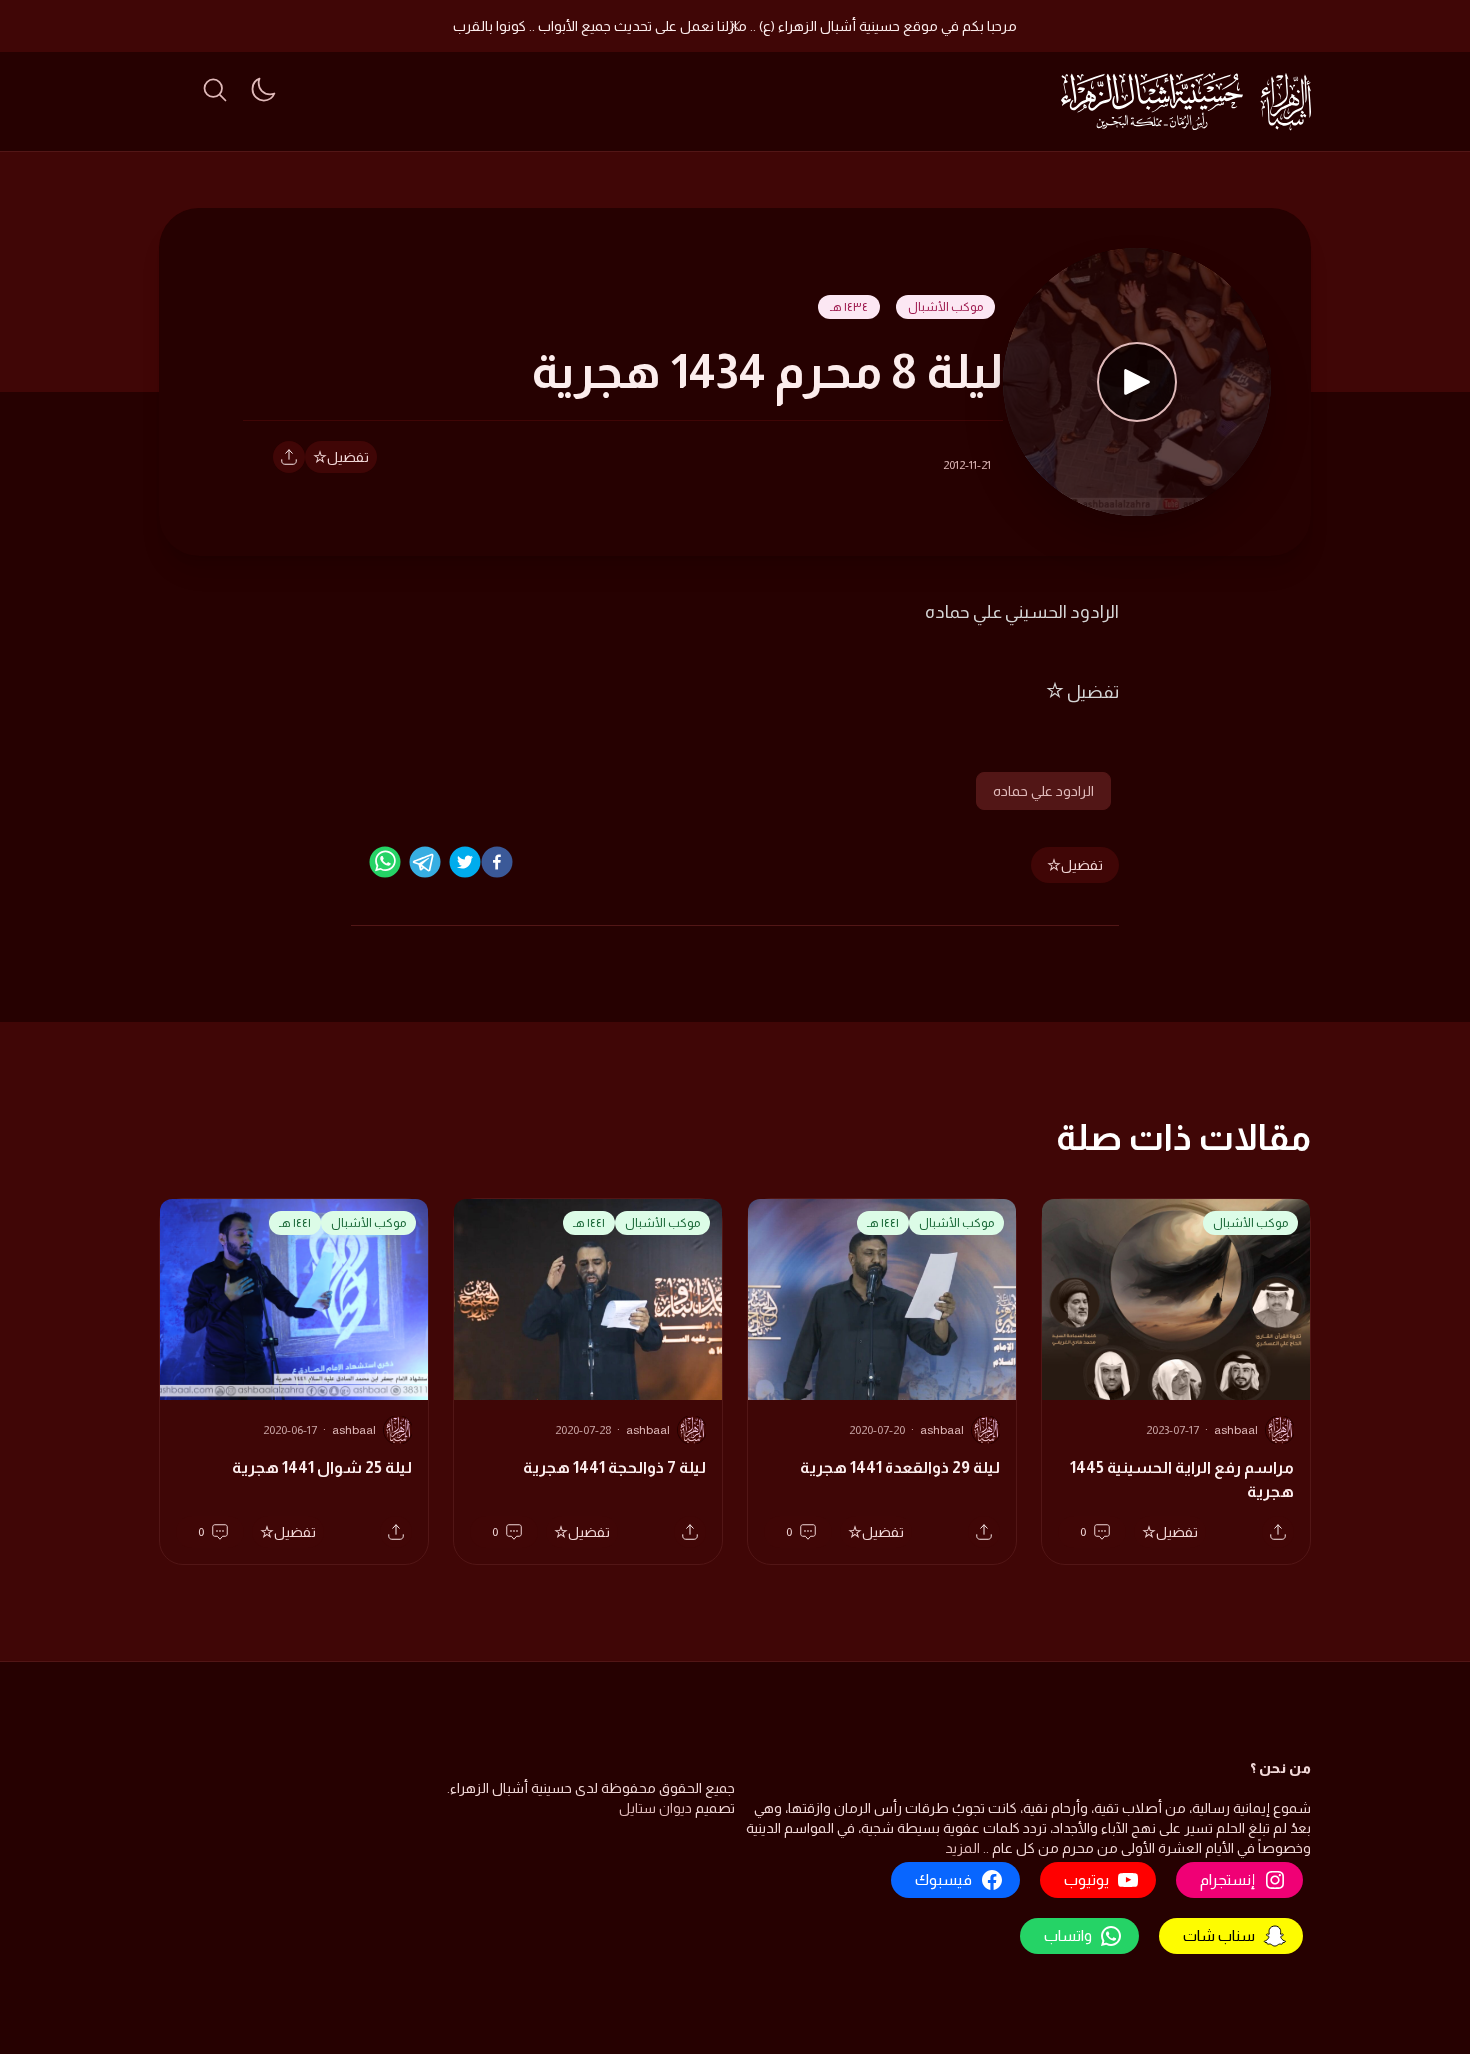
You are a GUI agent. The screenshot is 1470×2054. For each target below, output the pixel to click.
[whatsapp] (385, 862)
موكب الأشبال (945, 307)
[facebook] (497, 862)
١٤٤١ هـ (883, 1223)
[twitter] (465, 862)
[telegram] (425, 862)
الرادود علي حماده (1043, 791)
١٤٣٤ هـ (849, 307)
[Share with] (289, 457)
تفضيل (348, 457)
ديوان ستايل (655, 1808)
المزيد (962, 1848)
